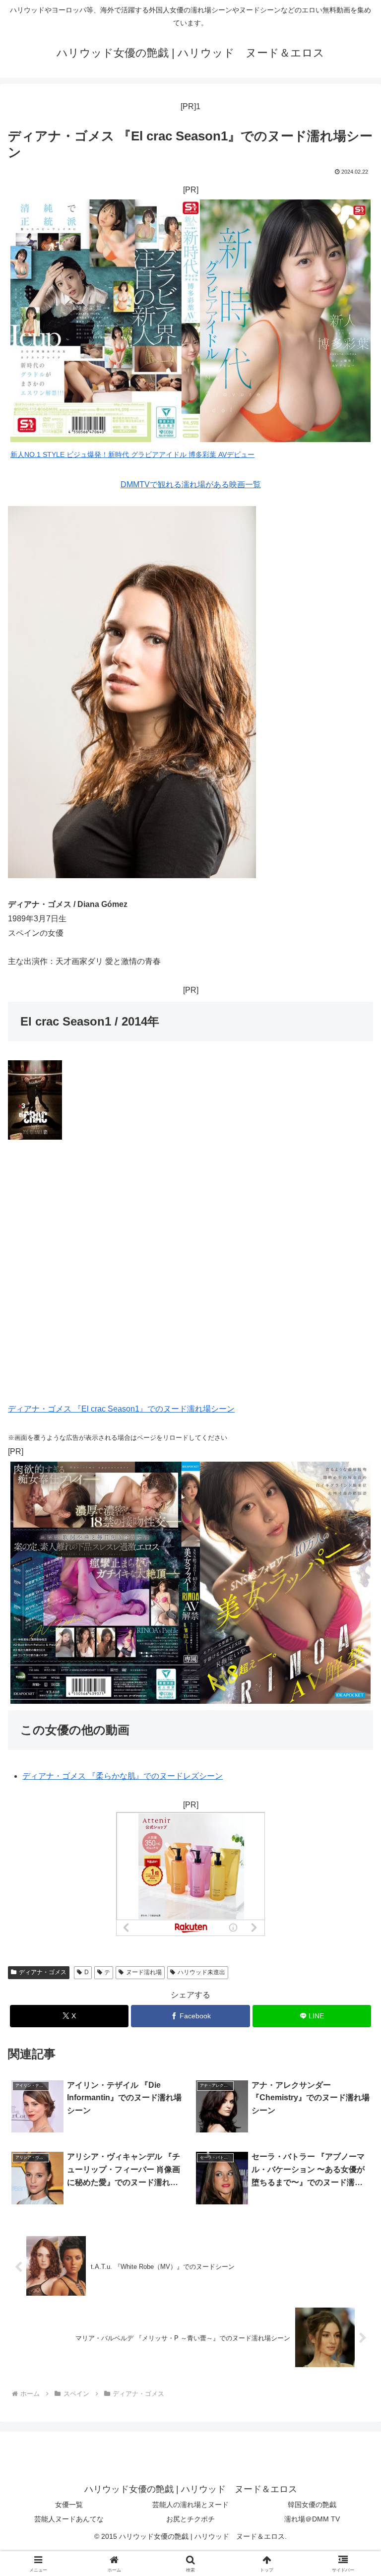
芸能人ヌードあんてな (69, 2519)
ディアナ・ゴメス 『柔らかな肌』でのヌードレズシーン (123, 1776)
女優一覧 (69, 2505)
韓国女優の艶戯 (312, 2505)
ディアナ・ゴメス (43, 1972)
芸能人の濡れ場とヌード (190, 2505)
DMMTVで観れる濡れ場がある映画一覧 (191, 484)
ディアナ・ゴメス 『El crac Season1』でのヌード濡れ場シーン (121, 1409)
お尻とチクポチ (190, 2519)
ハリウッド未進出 (201, 1972)
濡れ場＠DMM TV (312, 2519)
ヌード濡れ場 (144, 1972)
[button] (352, 1718)
